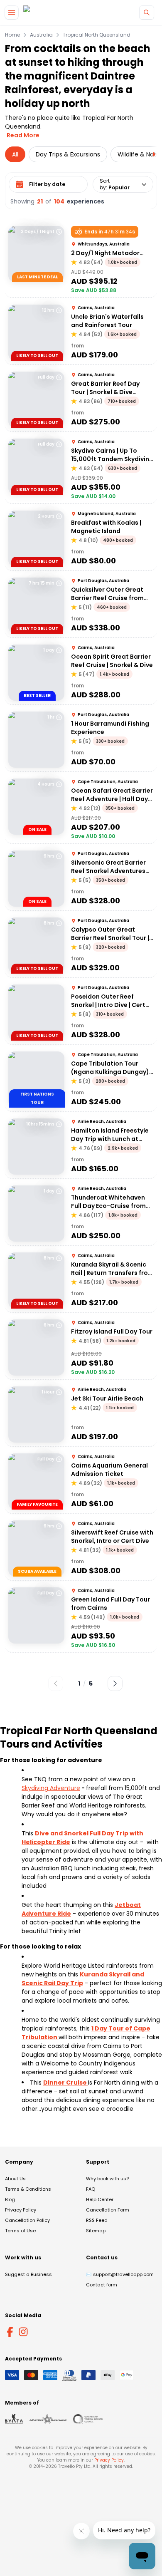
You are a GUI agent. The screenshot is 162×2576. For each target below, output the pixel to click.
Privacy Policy (21, 2210)
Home (12, 35)
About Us (15, 2179)
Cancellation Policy (27, 2220)
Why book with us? (107, 2179)
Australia (41, 35)
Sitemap (96, 2231)
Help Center (100, 2199)
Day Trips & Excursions (68, 154)
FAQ (91, 2189)
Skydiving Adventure (51, 1788)
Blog (10, 2199)
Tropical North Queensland (97, 35)
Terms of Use (20, 2231)
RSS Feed (97, 2220)
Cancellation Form (108, 2210)
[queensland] (88, 2419)
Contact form (102, 2285)
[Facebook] (10, 2332)
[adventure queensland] (48, 2419)
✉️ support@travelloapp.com (120, 2274)
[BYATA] (14, 2419)
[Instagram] (23, 2332)
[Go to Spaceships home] (45, 13)
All (15, 154)
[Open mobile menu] (12, 12)
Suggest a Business (28, 2274)
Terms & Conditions (28, 2189)
